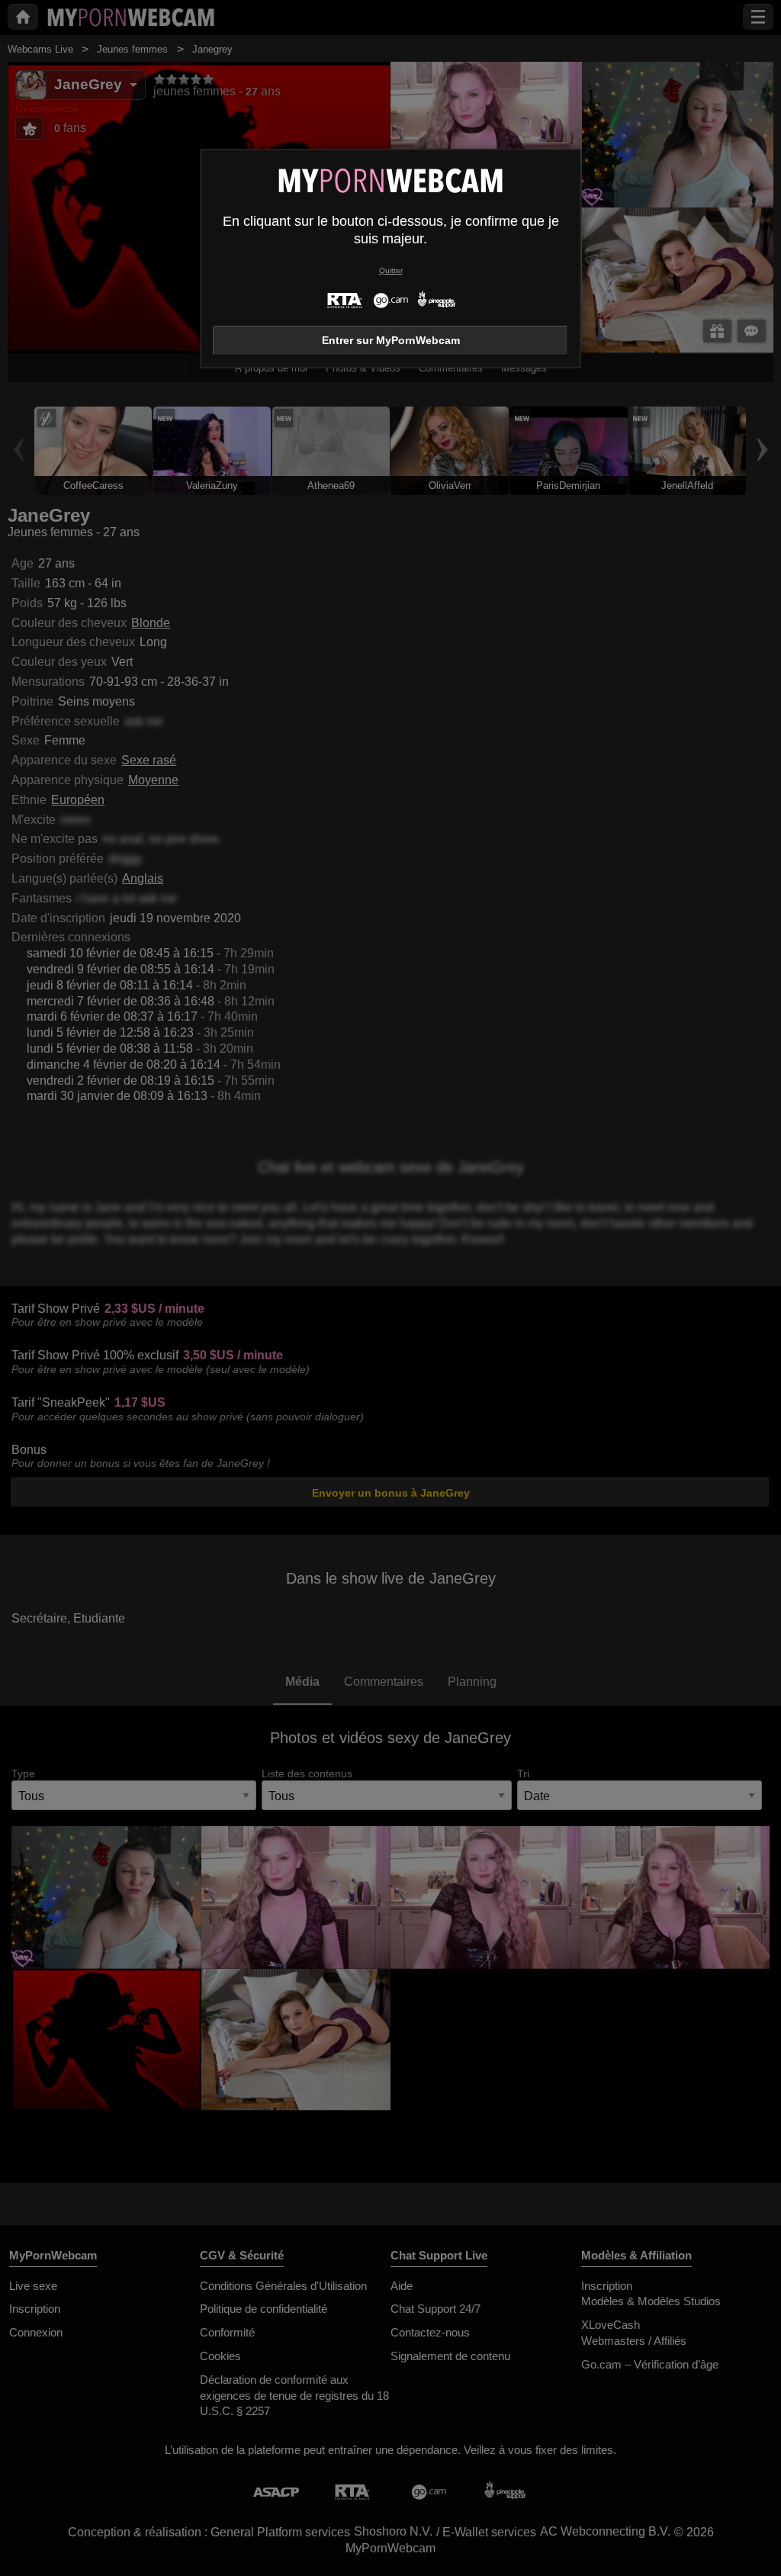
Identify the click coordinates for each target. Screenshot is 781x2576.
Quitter (391, 270)
